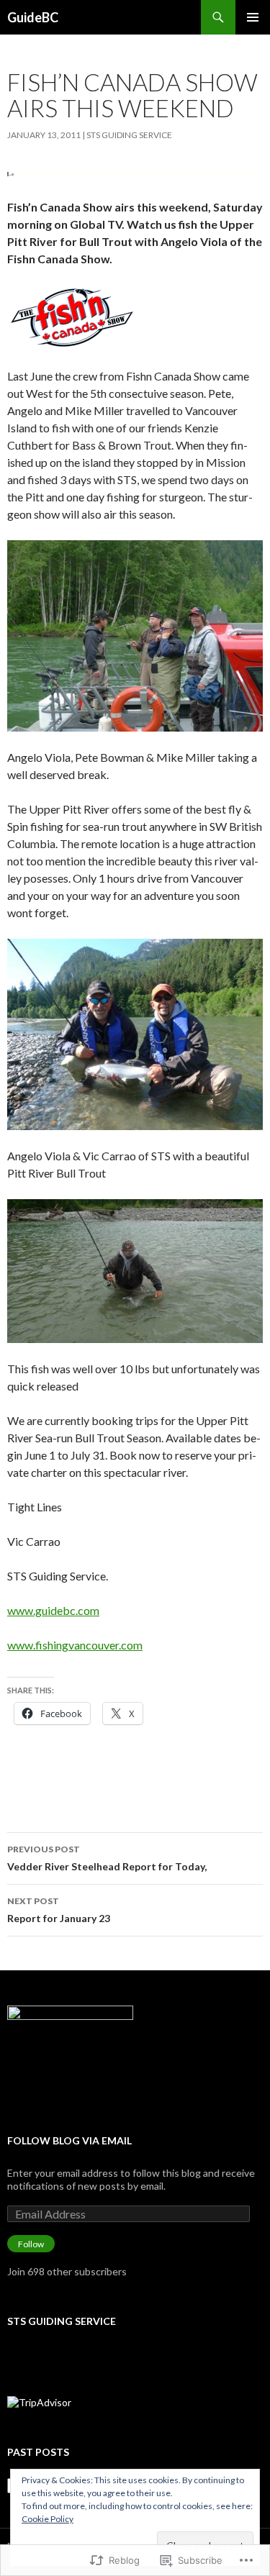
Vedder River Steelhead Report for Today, (107, 1858)
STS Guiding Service (129, 135)
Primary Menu (253, 17)
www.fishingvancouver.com (75, 1645)
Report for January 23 (59, 1910)
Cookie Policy (48, 2519)
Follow (31, 2244)
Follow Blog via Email (69, 2140)
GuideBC (33, 17)
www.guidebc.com (53, 1610)
